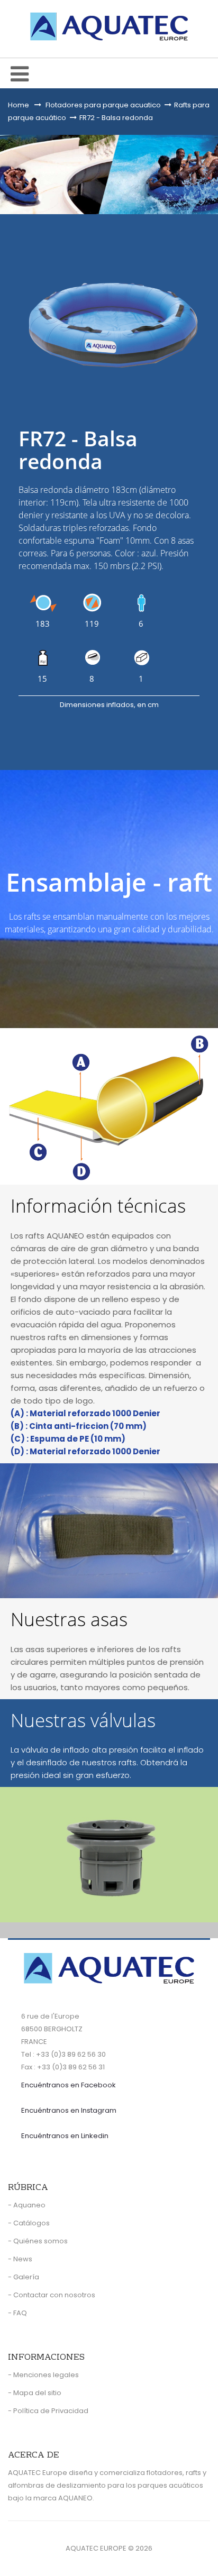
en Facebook (69, 2085)
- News (20, 2259)
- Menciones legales (43, 2375)
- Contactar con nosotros (52, 2295)
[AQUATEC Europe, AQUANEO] (109, 26)
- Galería (24, 2277)
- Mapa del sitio (35, 2393)
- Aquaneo (27, 2205)
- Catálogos (29, 2223)
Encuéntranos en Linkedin (65, 2136)
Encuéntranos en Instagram (69, 2110)
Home (19, 105)
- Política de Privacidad (48, 2411)
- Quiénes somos (38, 2241)
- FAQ (17, 2313)
